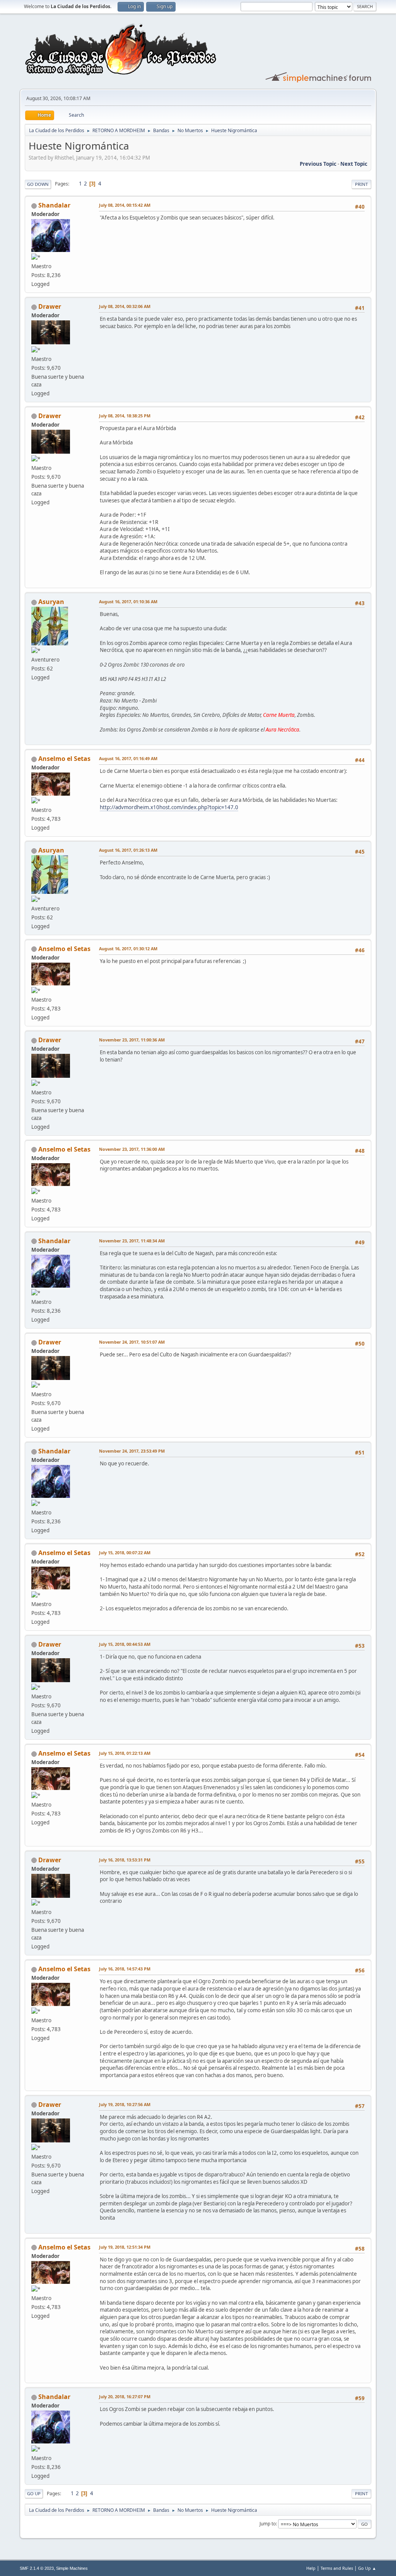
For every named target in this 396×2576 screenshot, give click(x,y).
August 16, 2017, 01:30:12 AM (128, 949)
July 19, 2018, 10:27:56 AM (125, 2104)
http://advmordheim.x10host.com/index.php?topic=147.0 (169, 807)
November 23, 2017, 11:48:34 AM (132, 1241)
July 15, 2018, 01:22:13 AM (125, 1753)
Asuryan (51, 602)
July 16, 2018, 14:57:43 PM (125, 1969)
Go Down (38, 184)
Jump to (268, 2524)
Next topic (354, 164)
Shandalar (54, 205)
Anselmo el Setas (64, 759)
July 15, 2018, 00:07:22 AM (125, 1553)
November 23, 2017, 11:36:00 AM (132, 1149)
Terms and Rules (337, 2568)
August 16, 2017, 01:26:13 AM (128, 850)
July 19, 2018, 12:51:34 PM (125, 2247)
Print (361, 184)
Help (311, 2568)
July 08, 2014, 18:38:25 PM (125, 416)
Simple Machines (72, 2568)
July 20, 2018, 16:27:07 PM (125, 2396)
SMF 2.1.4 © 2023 (37, 2568)
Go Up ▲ (367, 2568)
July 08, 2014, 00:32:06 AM (125, 306)
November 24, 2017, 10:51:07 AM (132, 1342)
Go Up (34, 2493)
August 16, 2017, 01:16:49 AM (128, 758)
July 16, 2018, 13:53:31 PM (125, 1860)
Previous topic (318, 164)
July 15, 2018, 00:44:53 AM (125, 1644)
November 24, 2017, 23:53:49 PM (132, 1451)
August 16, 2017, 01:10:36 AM (128, 601)
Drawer (50, 306)
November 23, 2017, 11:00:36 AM (132, 1040)
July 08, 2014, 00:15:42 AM (125, 205)
